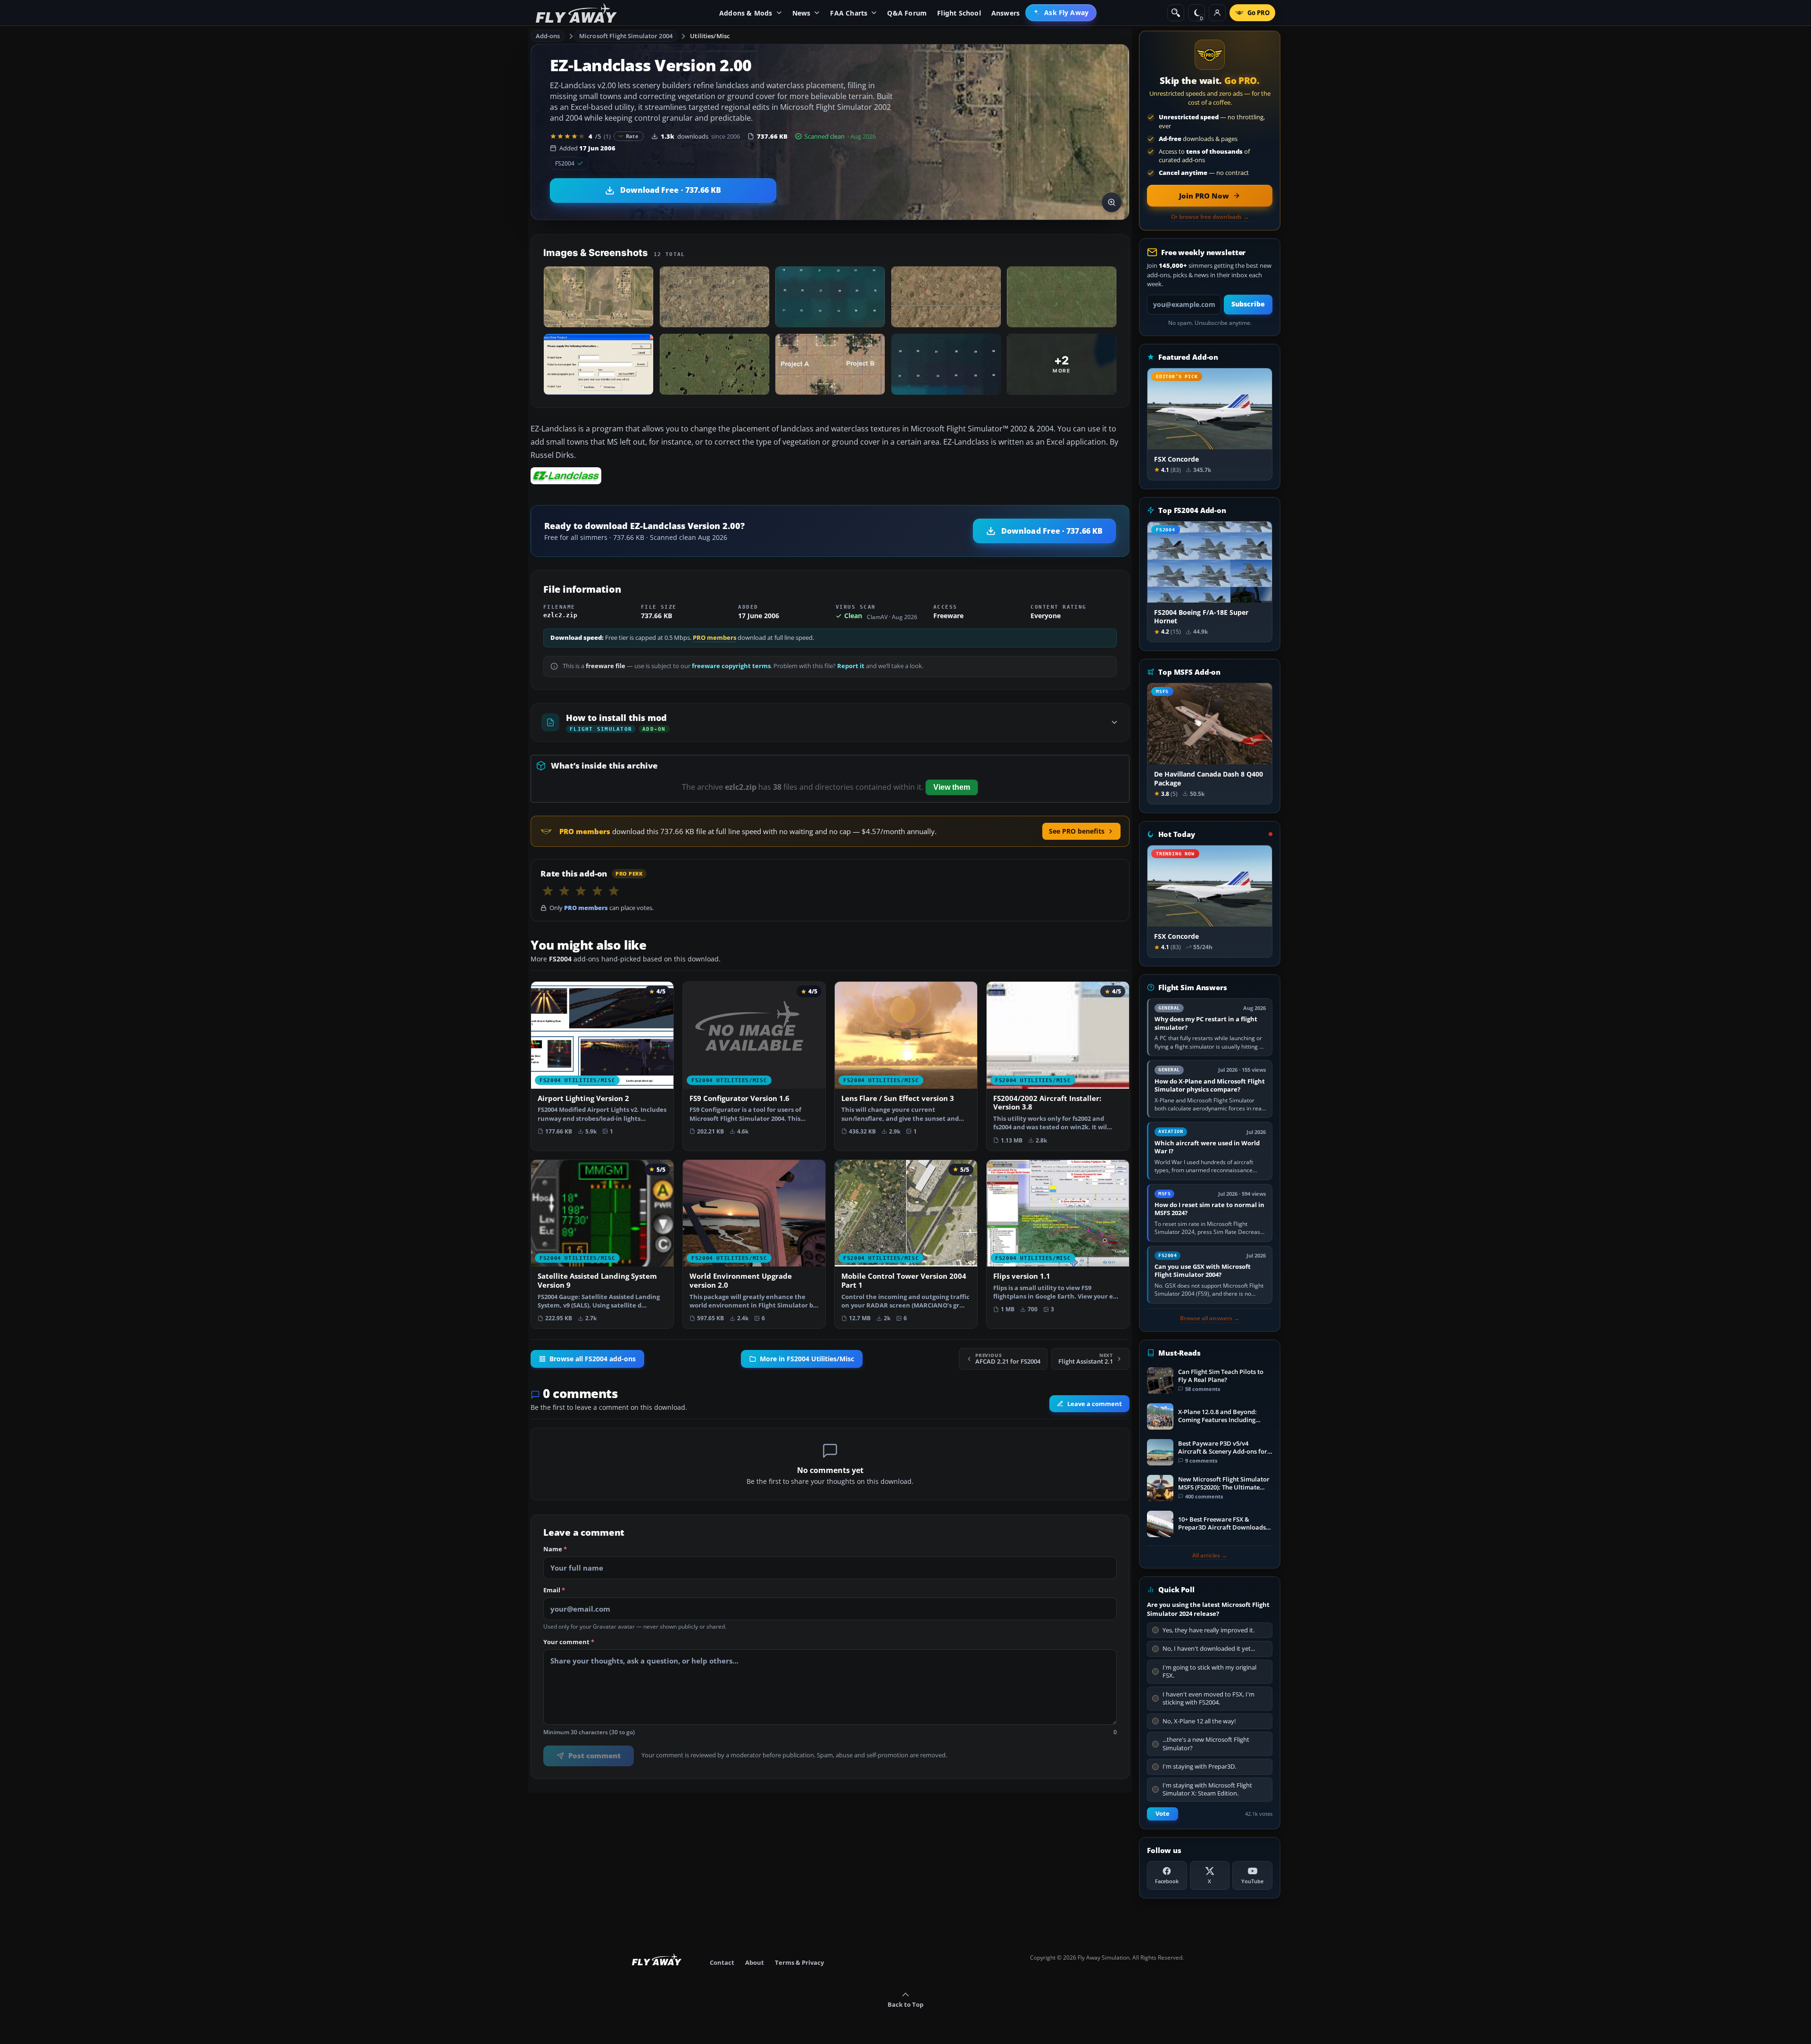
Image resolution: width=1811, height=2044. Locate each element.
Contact (722, 1962)
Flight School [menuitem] (959, 13)
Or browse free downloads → (1210, 217)
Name (555, 1549)
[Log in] (1217, 13)
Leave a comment (1095, 1404)
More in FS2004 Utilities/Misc (807, 1359)
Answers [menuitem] (1005, 13)
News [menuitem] (802, 13)
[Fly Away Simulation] (576, 13)
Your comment (569, 1642)
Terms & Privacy (799, 1962)
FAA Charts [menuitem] (849, 13)
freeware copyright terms (731, 666)
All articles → (1210, 1556)
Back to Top (905, 2004)
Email (554, 1590)
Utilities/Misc (710, 36)
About (755, 1962)
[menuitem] (1061, 13)
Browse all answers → (1210, 1318)
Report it (851, 666)
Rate (632, 136)
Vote (1163, 1814)
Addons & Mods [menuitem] (746, 13)
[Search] (1176, 13)
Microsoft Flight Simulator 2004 (626, 36)
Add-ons (548, 36)
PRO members (714, 638)
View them (952, 787)
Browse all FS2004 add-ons (593, 1359)
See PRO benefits (1077, 831)
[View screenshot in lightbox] (1112, 202)
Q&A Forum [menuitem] (907, 13)
